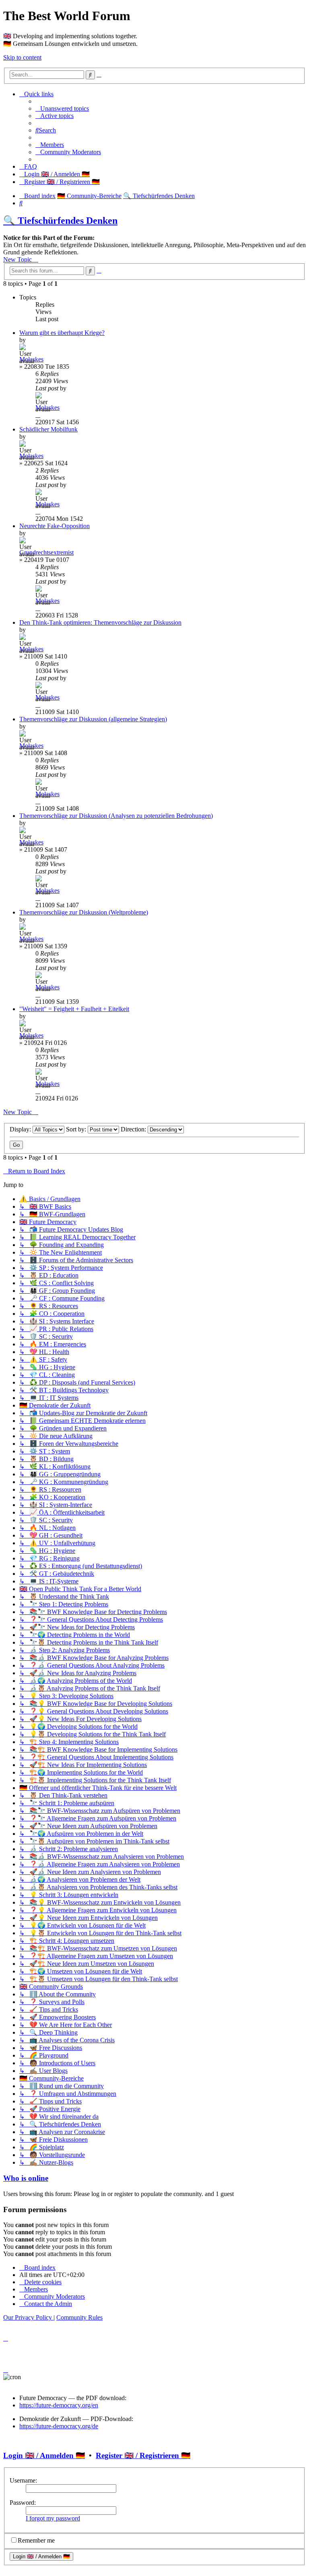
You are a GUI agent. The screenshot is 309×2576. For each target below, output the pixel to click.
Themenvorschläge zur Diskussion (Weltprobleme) (84, 912)
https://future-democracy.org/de (59, 2426)
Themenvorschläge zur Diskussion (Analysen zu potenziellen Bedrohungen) (116, 816)
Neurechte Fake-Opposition (55, 526)
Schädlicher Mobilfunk (48, 429)
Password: (23, 2503)
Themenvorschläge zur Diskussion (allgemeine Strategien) (93, 719)
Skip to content (22, 57)
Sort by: (77, 1129)
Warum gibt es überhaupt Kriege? (62, 333)
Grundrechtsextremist (46, 552)
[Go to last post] (38, 415)
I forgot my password (53, 2518)
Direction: (134, 1129)
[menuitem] (62, 108)
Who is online (26, 2178)
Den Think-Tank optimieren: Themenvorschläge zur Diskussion (100, 622)
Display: (21, 1129)
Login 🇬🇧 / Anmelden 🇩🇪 (44, 2455)
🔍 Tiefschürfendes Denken (60, 221)
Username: (23, 2480)
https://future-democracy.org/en (59, 2405)
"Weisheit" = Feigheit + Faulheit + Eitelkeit (74, 1009)
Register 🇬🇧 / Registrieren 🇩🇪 (143, 2455)
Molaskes (31, 359)
